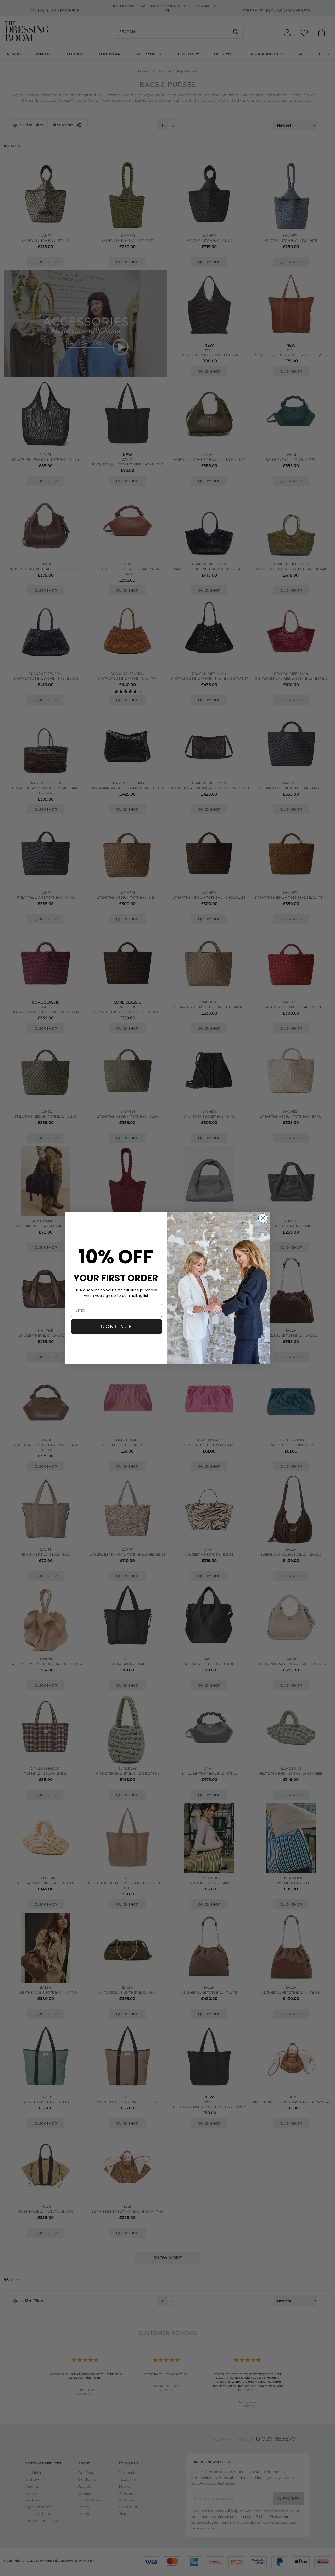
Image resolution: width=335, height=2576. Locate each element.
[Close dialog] (263, 1218)
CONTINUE (116, 1326)
